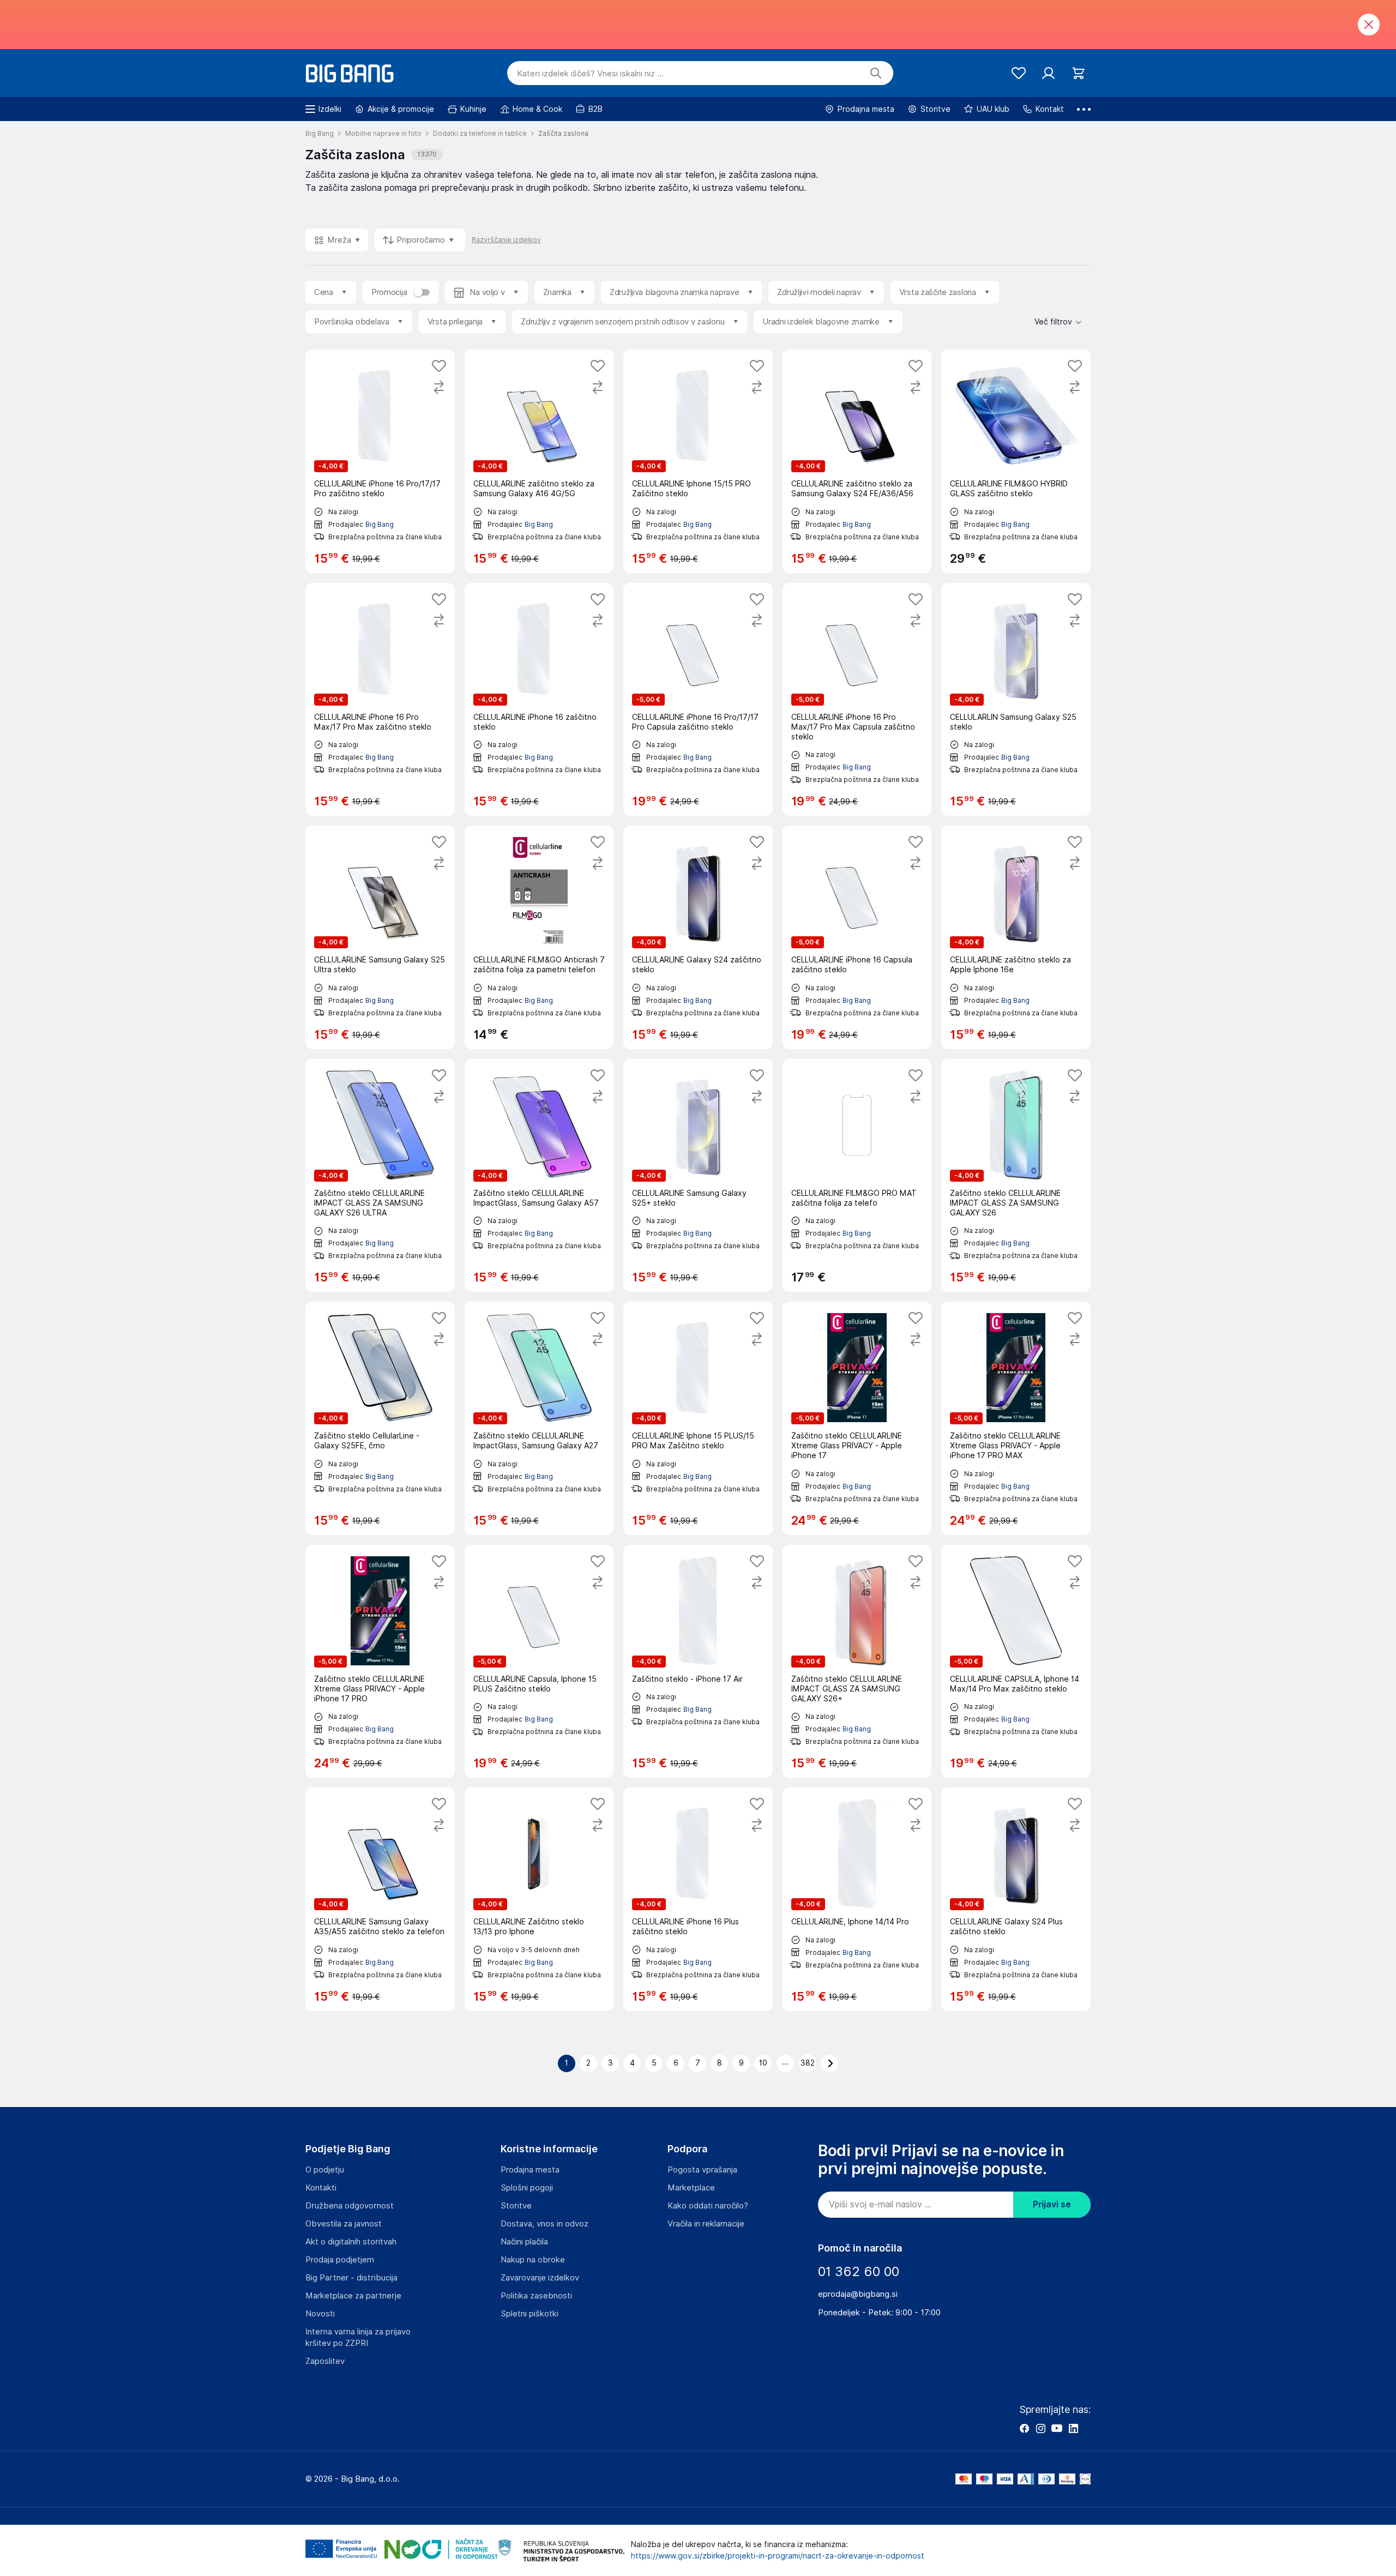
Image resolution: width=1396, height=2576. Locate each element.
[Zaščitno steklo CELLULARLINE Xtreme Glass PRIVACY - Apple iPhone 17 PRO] (380, 1662)
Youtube (1057, 2428)
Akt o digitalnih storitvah (351, 2242)
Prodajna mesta (530, 2170)
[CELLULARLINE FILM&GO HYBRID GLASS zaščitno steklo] (1016, 461)
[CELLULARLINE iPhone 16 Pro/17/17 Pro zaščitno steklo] (380, 461)
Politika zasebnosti (536, 2296)
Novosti (320, 2314)
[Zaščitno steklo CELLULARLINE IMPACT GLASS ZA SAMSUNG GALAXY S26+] (857, 1662)
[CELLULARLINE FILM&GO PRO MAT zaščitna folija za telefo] (857, 1176)
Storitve (516, 2206)
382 (808, 2063)
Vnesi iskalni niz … (590, 74)
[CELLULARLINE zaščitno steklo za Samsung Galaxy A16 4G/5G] (539, 461)
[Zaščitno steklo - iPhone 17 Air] (698, 1662)
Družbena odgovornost (350, 2206)
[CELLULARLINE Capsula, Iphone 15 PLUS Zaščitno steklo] (539, 1662)
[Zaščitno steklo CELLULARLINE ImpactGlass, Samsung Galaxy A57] (539, 1176)
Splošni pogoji (527, 2188)
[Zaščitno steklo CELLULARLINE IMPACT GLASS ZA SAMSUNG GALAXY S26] (1016, 1176)
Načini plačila (524, 2242)
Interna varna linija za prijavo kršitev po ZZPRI (358, 2337)
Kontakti (321, 2188)
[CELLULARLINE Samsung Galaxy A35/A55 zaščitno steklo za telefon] (380, 1899)
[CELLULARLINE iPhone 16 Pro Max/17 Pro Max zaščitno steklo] (380, 700)
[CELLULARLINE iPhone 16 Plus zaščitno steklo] (698, 1899)
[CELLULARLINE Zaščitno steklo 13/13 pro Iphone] (539, 1899)
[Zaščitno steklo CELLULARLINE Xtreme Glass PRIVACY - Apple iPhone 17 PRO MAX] (1016, 1418)
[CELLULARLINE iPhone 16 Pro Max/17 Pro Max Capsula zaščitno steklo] (857, 700)
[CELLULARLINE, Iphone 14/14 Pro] (857, 1899)
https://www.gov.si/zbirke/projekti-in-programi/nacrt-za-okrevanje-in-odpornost (778, 2556)
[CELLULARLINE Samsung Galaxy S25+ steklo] (698, 1176)
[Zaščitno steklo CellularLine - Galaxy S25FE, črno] (380, 1418)
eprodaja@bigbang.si (858, 2294)
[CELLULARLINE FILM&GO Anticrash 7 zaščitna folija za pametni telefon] (539, 937)
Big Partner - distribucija (351, 2278)
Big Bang (380, 524)
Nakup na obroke (533, 2260)
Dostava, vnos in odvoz (544, 2224)
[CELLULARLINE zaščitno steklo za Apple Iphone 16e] (1016, 937)
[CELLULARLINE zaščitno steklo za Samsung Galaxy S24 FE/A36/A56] (857, 461)
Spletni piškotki (529, 2314)
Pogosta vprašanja (702, 2170)
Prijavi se (1052, 2204)
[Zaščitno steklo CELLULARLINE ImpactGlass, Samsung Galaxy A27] (539, 1418)
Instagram (1040, 2428)
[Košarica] (1078, 73)
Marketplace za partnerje (353, 2296)
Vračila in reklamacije (706, 2224)
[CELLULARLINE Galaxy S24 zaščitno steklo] (698, 937)
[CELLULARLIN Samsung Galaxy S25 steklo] (1016, 700)
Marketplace (691, 2188)
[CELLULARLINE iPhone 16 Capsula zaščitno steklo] (857, 937)
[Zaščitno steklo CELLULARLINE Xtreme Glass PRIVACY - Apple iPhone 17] (857, 1418)
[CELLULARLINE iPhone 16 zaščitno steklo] (539, 700)
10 (763, 2063)
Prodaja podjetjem (340, 2260)
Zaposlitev (325, 2361)
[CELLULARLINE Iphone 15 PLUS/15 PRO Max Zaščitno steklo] (698, 1418)
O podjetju (325, 2170)
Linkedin (1073, 2428)
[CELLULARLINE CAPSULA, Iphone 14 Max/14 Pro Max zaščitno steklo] (1016, 1662)
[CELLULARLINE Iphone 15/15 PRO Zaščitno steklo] (698, 461)
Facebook (1024, 2428)
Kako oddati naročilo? (708, 2206)
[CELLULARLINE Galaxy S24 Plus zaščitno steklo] (1016, 1899)
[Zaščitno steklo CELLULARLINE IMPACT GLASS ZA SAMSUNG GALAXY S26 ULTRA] (380, 1176)
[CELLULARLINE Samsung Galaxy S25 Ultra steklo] (380, 937)
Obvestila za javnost (344, 2224)
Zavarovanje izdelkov (540, 2278)
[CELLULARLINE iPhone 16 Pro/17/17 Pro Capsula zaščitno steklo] (698, 700)
